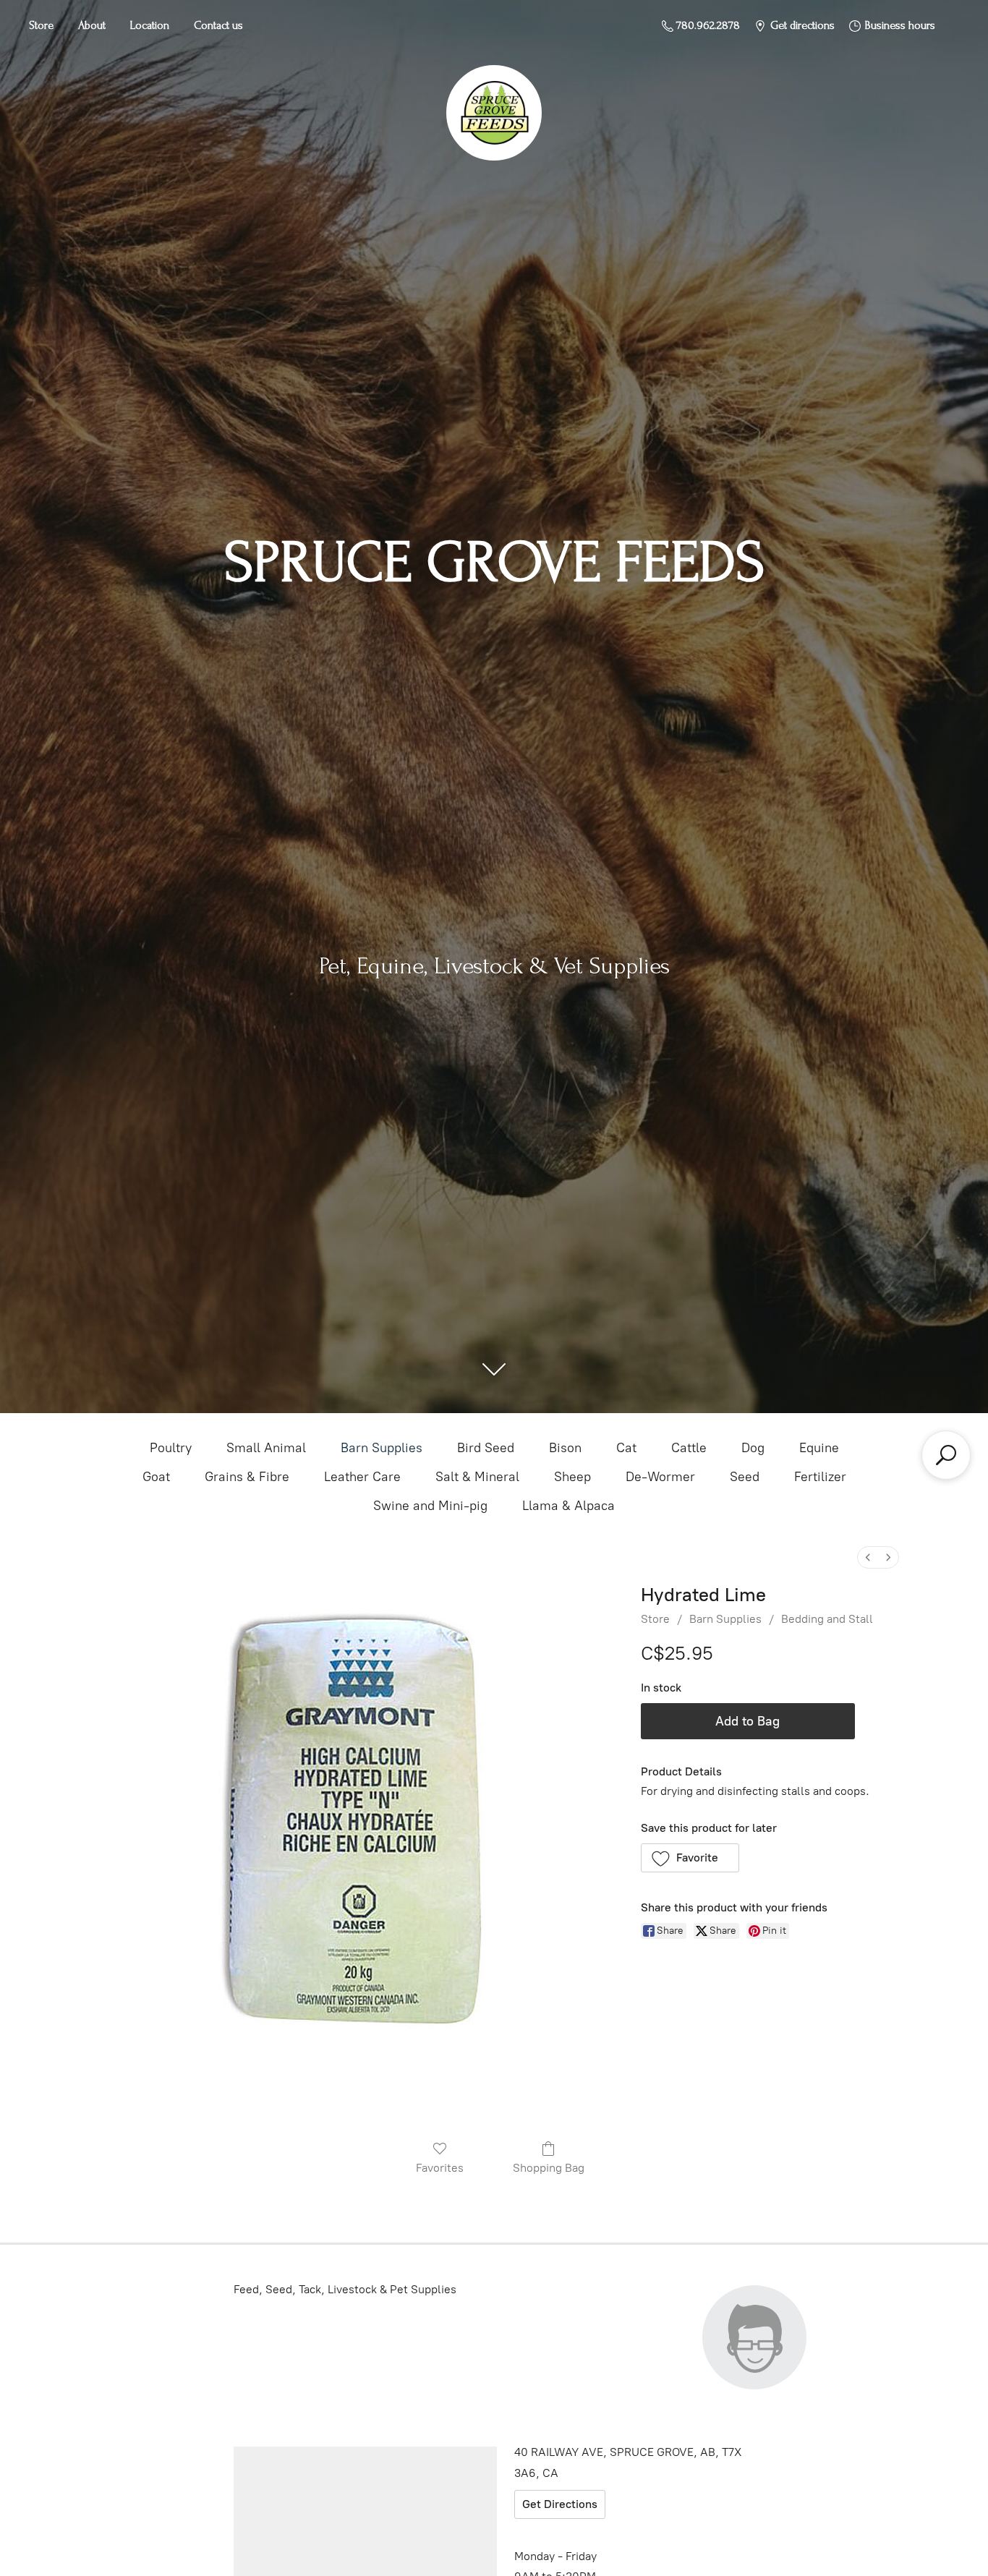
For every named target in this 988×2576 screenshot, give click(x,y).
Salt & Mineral (477, 1477)
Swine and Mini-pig (430, 1506)
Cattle (689, 1448)
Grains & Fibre (247, 1477)
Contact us (218, 25)
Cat (626, 1448)
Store (41, 25)
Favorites (440, 2168)
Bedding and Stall (827, 1619)
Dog (753, 1448)
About (92, 25)
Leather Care (362, 1477)
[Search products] (946, 1455)
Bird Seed (486, 1448)
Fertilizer (820, 1477)
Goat (156, 1477)
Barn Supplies (382, 1448)
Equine (819, 1448)
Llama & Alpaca (568, 1506)
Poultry (171, 1448)
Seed (745, 1477)
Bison (565, 1448)
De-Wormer (660, 1477)
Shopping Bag (549, 2168)
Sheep (572, 1477)
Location (150, 25)
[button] (690, 1858)
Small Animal (266, 1448)
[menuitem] (868, 1557)
